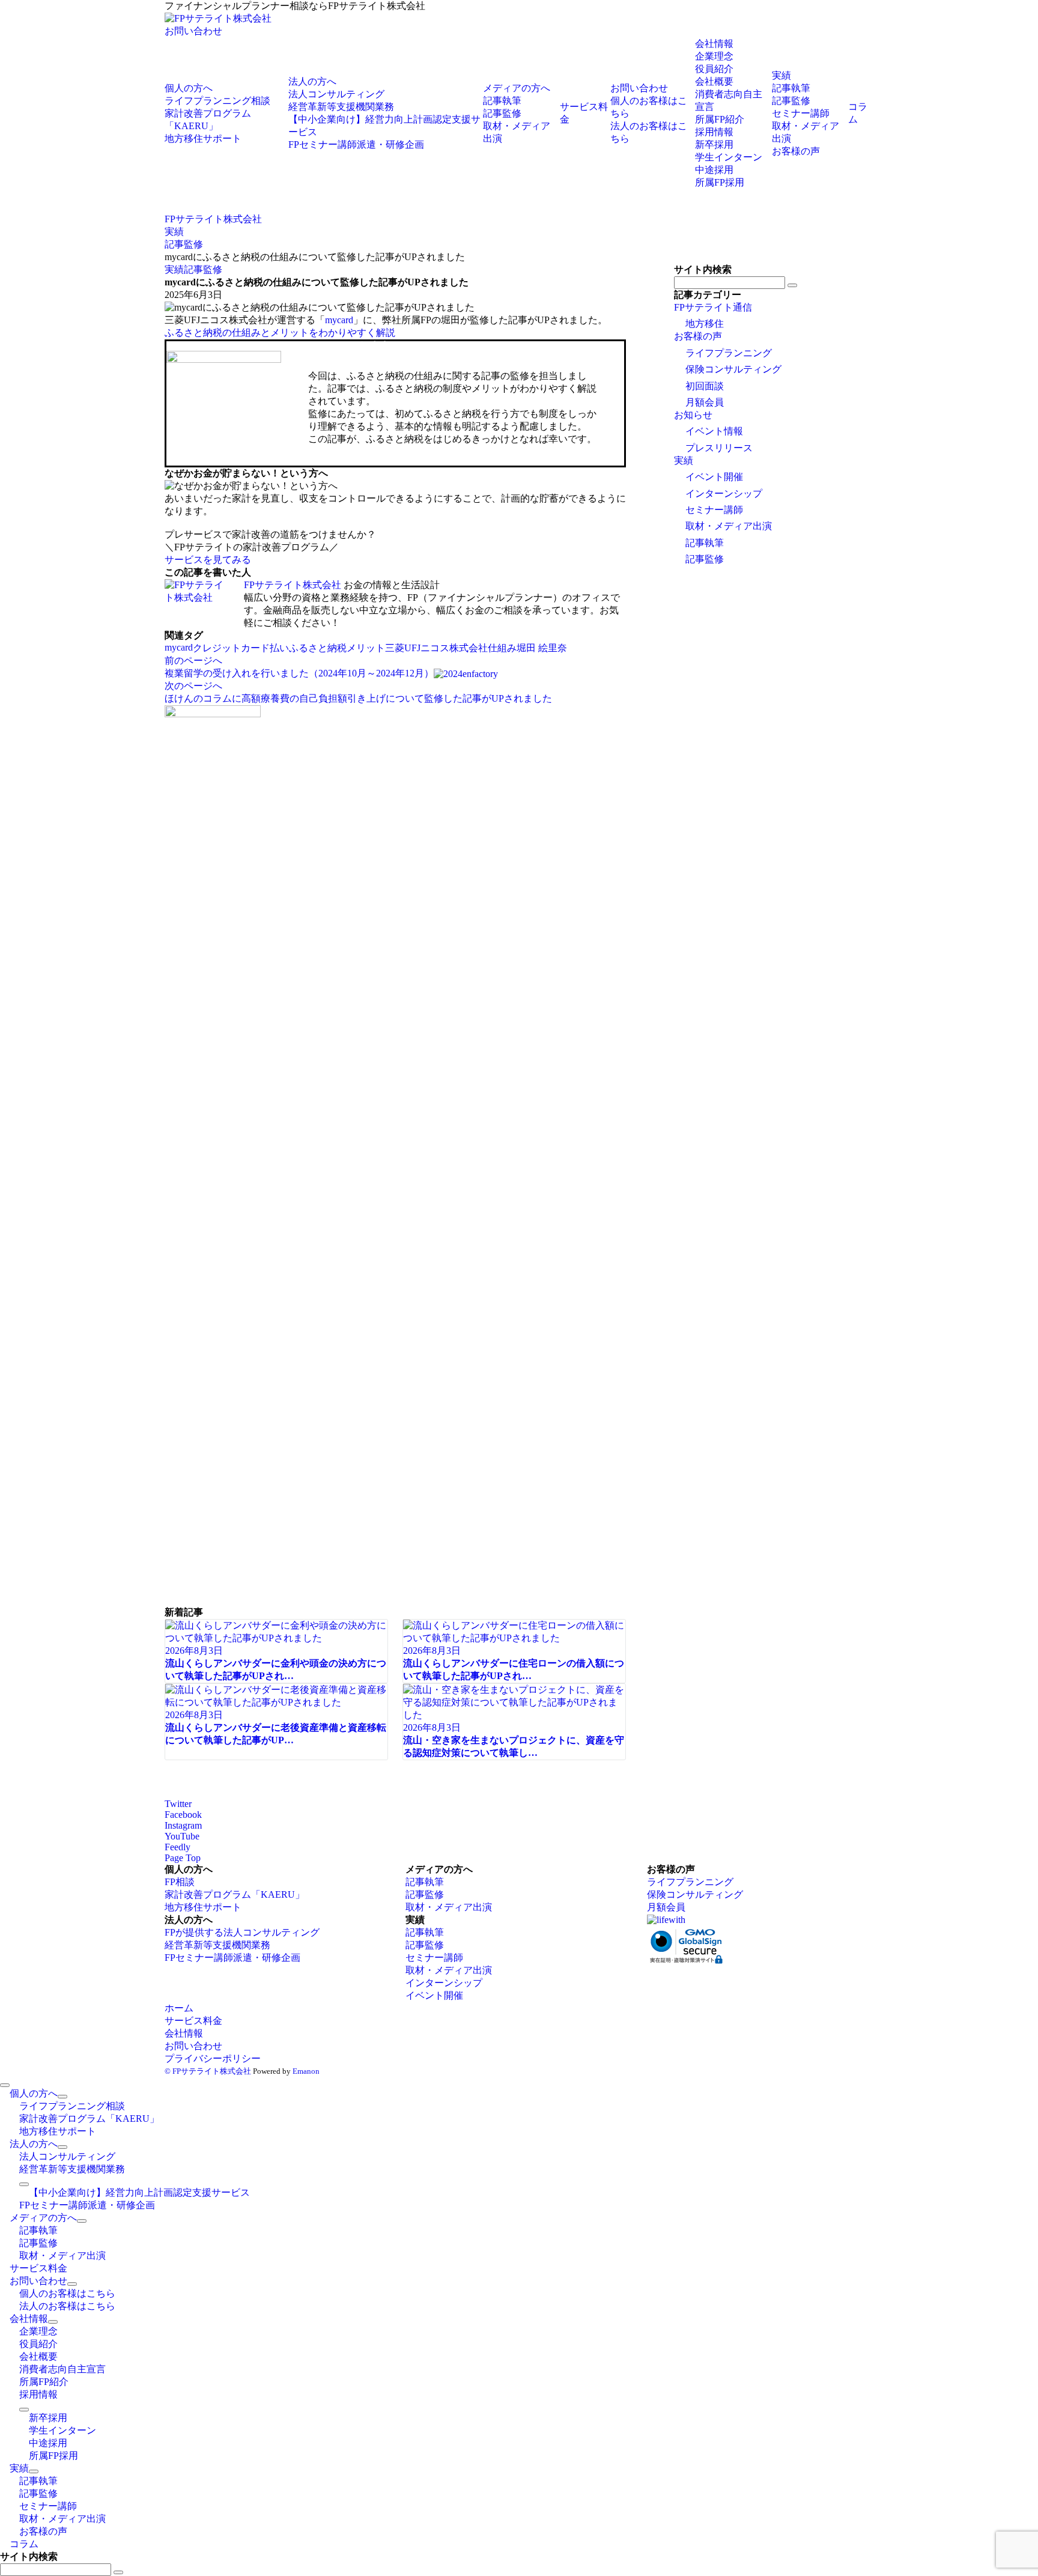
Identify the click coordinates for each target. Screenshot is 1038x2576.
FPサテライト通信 (713, 307)
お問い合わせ (193, 31)
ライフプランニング (729, 353)
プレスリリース (719, 448)
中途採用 (714, 170)
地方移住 (705, 324)
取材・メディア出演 (729, 526)
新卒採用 (714, 144)
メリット (366, 648)
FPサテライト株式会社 (293, 585)
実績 (174, 269)
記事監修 (203, 269)
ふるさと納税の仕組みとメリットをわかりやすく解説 (280, 333)
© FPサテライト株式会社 (208, 2071)
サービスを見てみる (208, 560)
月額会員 (705, 402)
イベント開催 (714, 477)
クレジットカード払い (241, 648)
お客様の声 (698, 336)
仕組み (502, 648)
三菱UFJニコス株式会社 (436, 648)
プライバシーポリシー (213, 2058)
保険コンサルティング (733, 369)
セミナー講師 (714, 510)
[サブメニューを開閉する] (62, 2097)
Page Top (183, 1858)
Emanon (306, 2071)
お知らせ (693, 415)
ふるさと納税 (318, 648)
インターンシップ (724, 494)
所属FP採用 (720, 182)
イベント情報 (714, 431)
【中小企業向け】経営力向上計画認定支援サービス (139, 2192)
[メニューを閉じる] (5, 2085)
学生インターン (729, 157)
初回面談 (705, 386)
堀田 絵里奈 (542, 648)
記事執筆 (705, 543)
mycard (339, 320)
